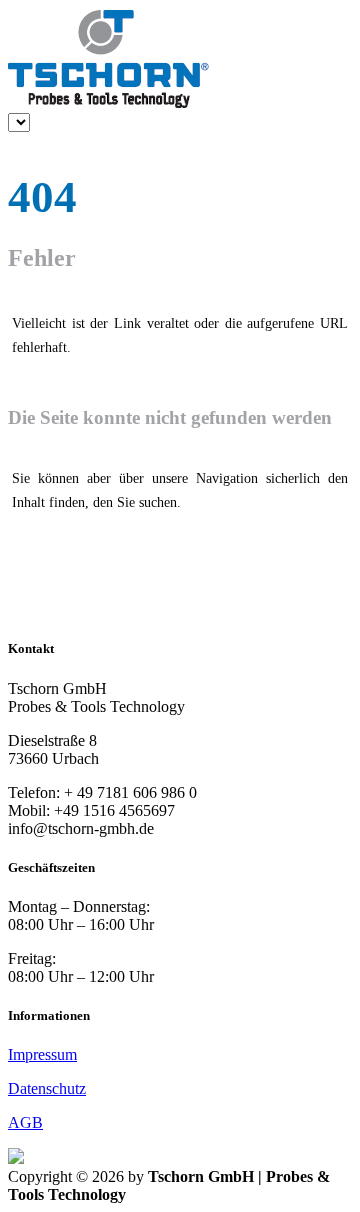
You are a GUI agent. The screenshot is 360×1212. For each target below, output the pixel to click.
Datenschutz (47, 1088)
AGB (25, 1122)
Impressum (42, 1054)
